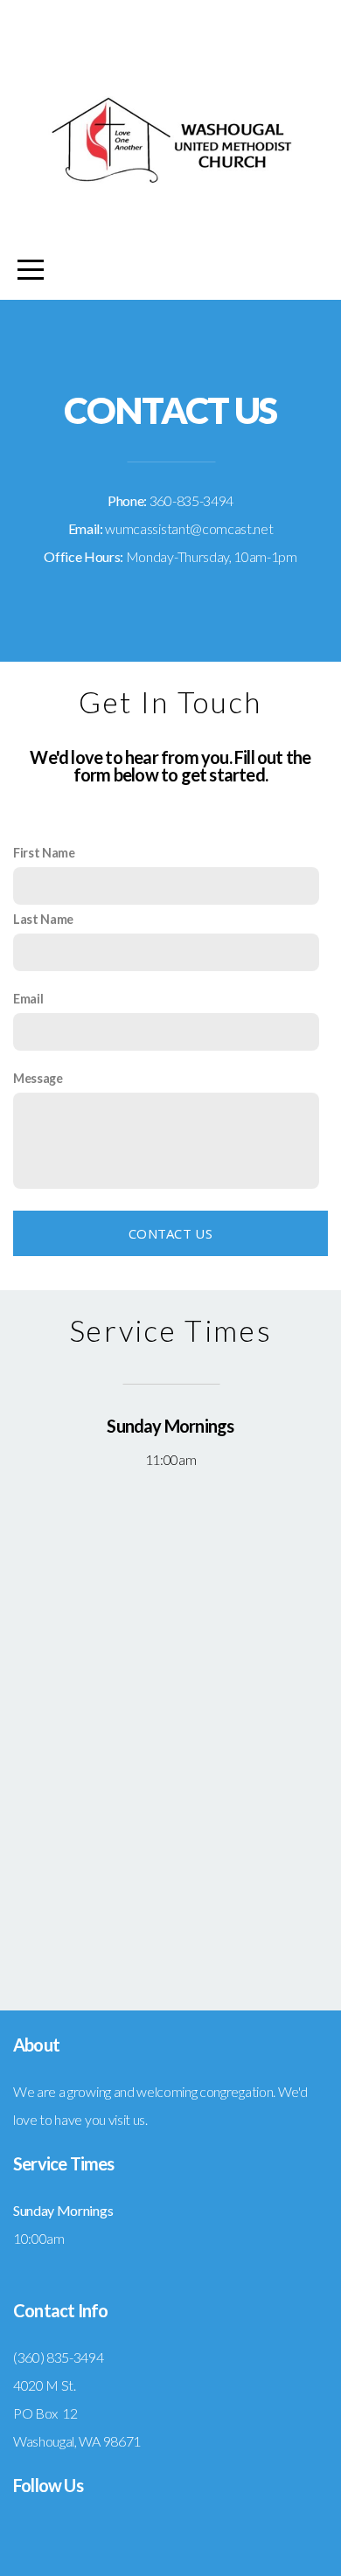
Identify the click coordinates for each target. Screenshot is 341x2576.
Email (28, 999)
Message (38, 1078)
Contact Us (170, 1233)
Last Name (43, 919)
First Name (44, 853)
